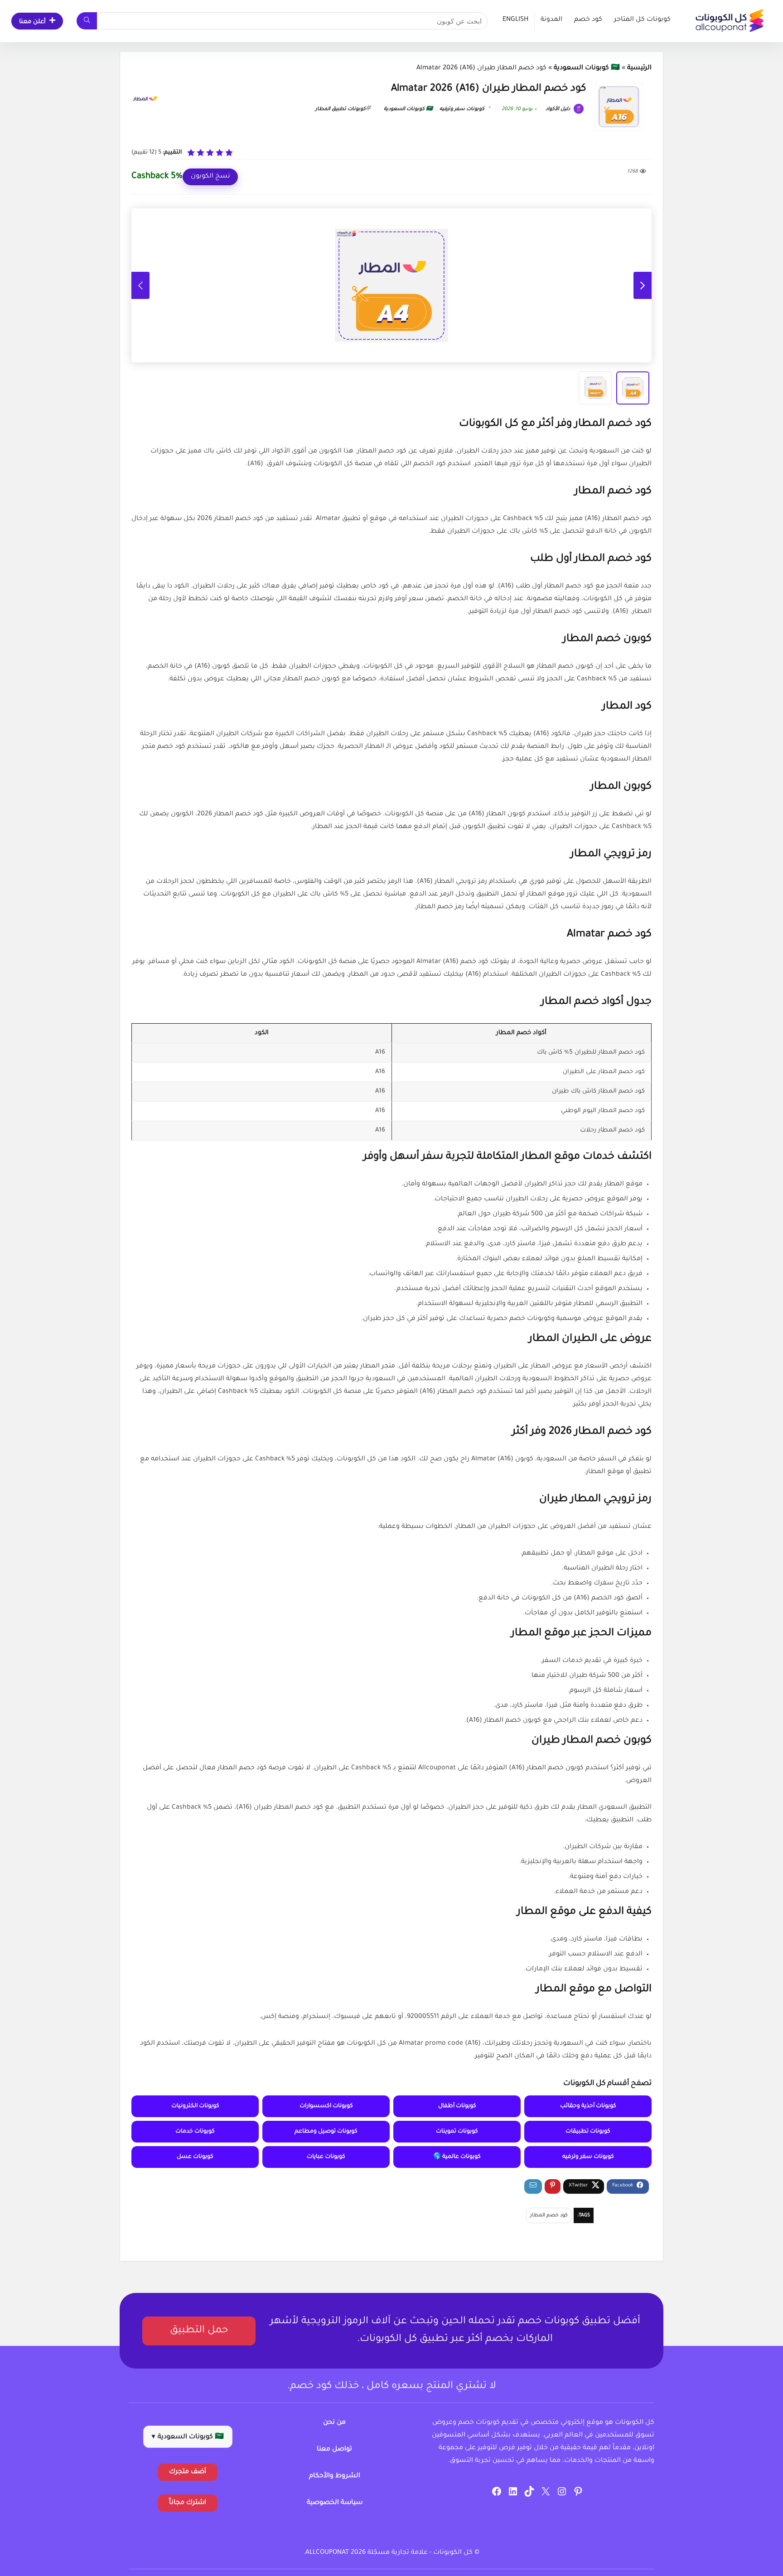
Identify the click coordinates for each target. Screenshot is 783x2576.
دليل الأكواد (558, 109)
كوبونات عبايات (326, 2157)
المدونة (551, 20)
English (515, 20)
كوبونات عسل (195, 2157)
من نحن (334, 2423)
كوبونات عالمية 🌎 (457, 2157)
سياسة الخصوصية (335, 2503)
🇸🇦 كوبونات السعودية (587, 68)
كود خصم (588, 20)
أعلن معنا (32, 22)
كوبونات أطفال (457, 2106)
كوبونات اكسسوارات (326, 2106)
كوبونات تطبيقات (588, 2132)
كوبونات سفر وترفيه (462, 109)
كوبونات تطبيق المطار (341, 109)
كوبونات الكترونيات (195, 2106)
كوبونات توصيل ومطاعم (326, 2132)
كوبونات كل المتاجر (642, 20)
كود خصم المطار (549, 2215)
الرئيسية (639, 68)
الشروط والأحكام (335, 2476)
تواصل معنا (334, 2450)
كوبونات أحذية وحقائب (588, 2106)
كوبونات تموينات (457, 2132)
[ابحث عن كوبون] (87, 21)
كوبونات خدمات (195, 2132)
